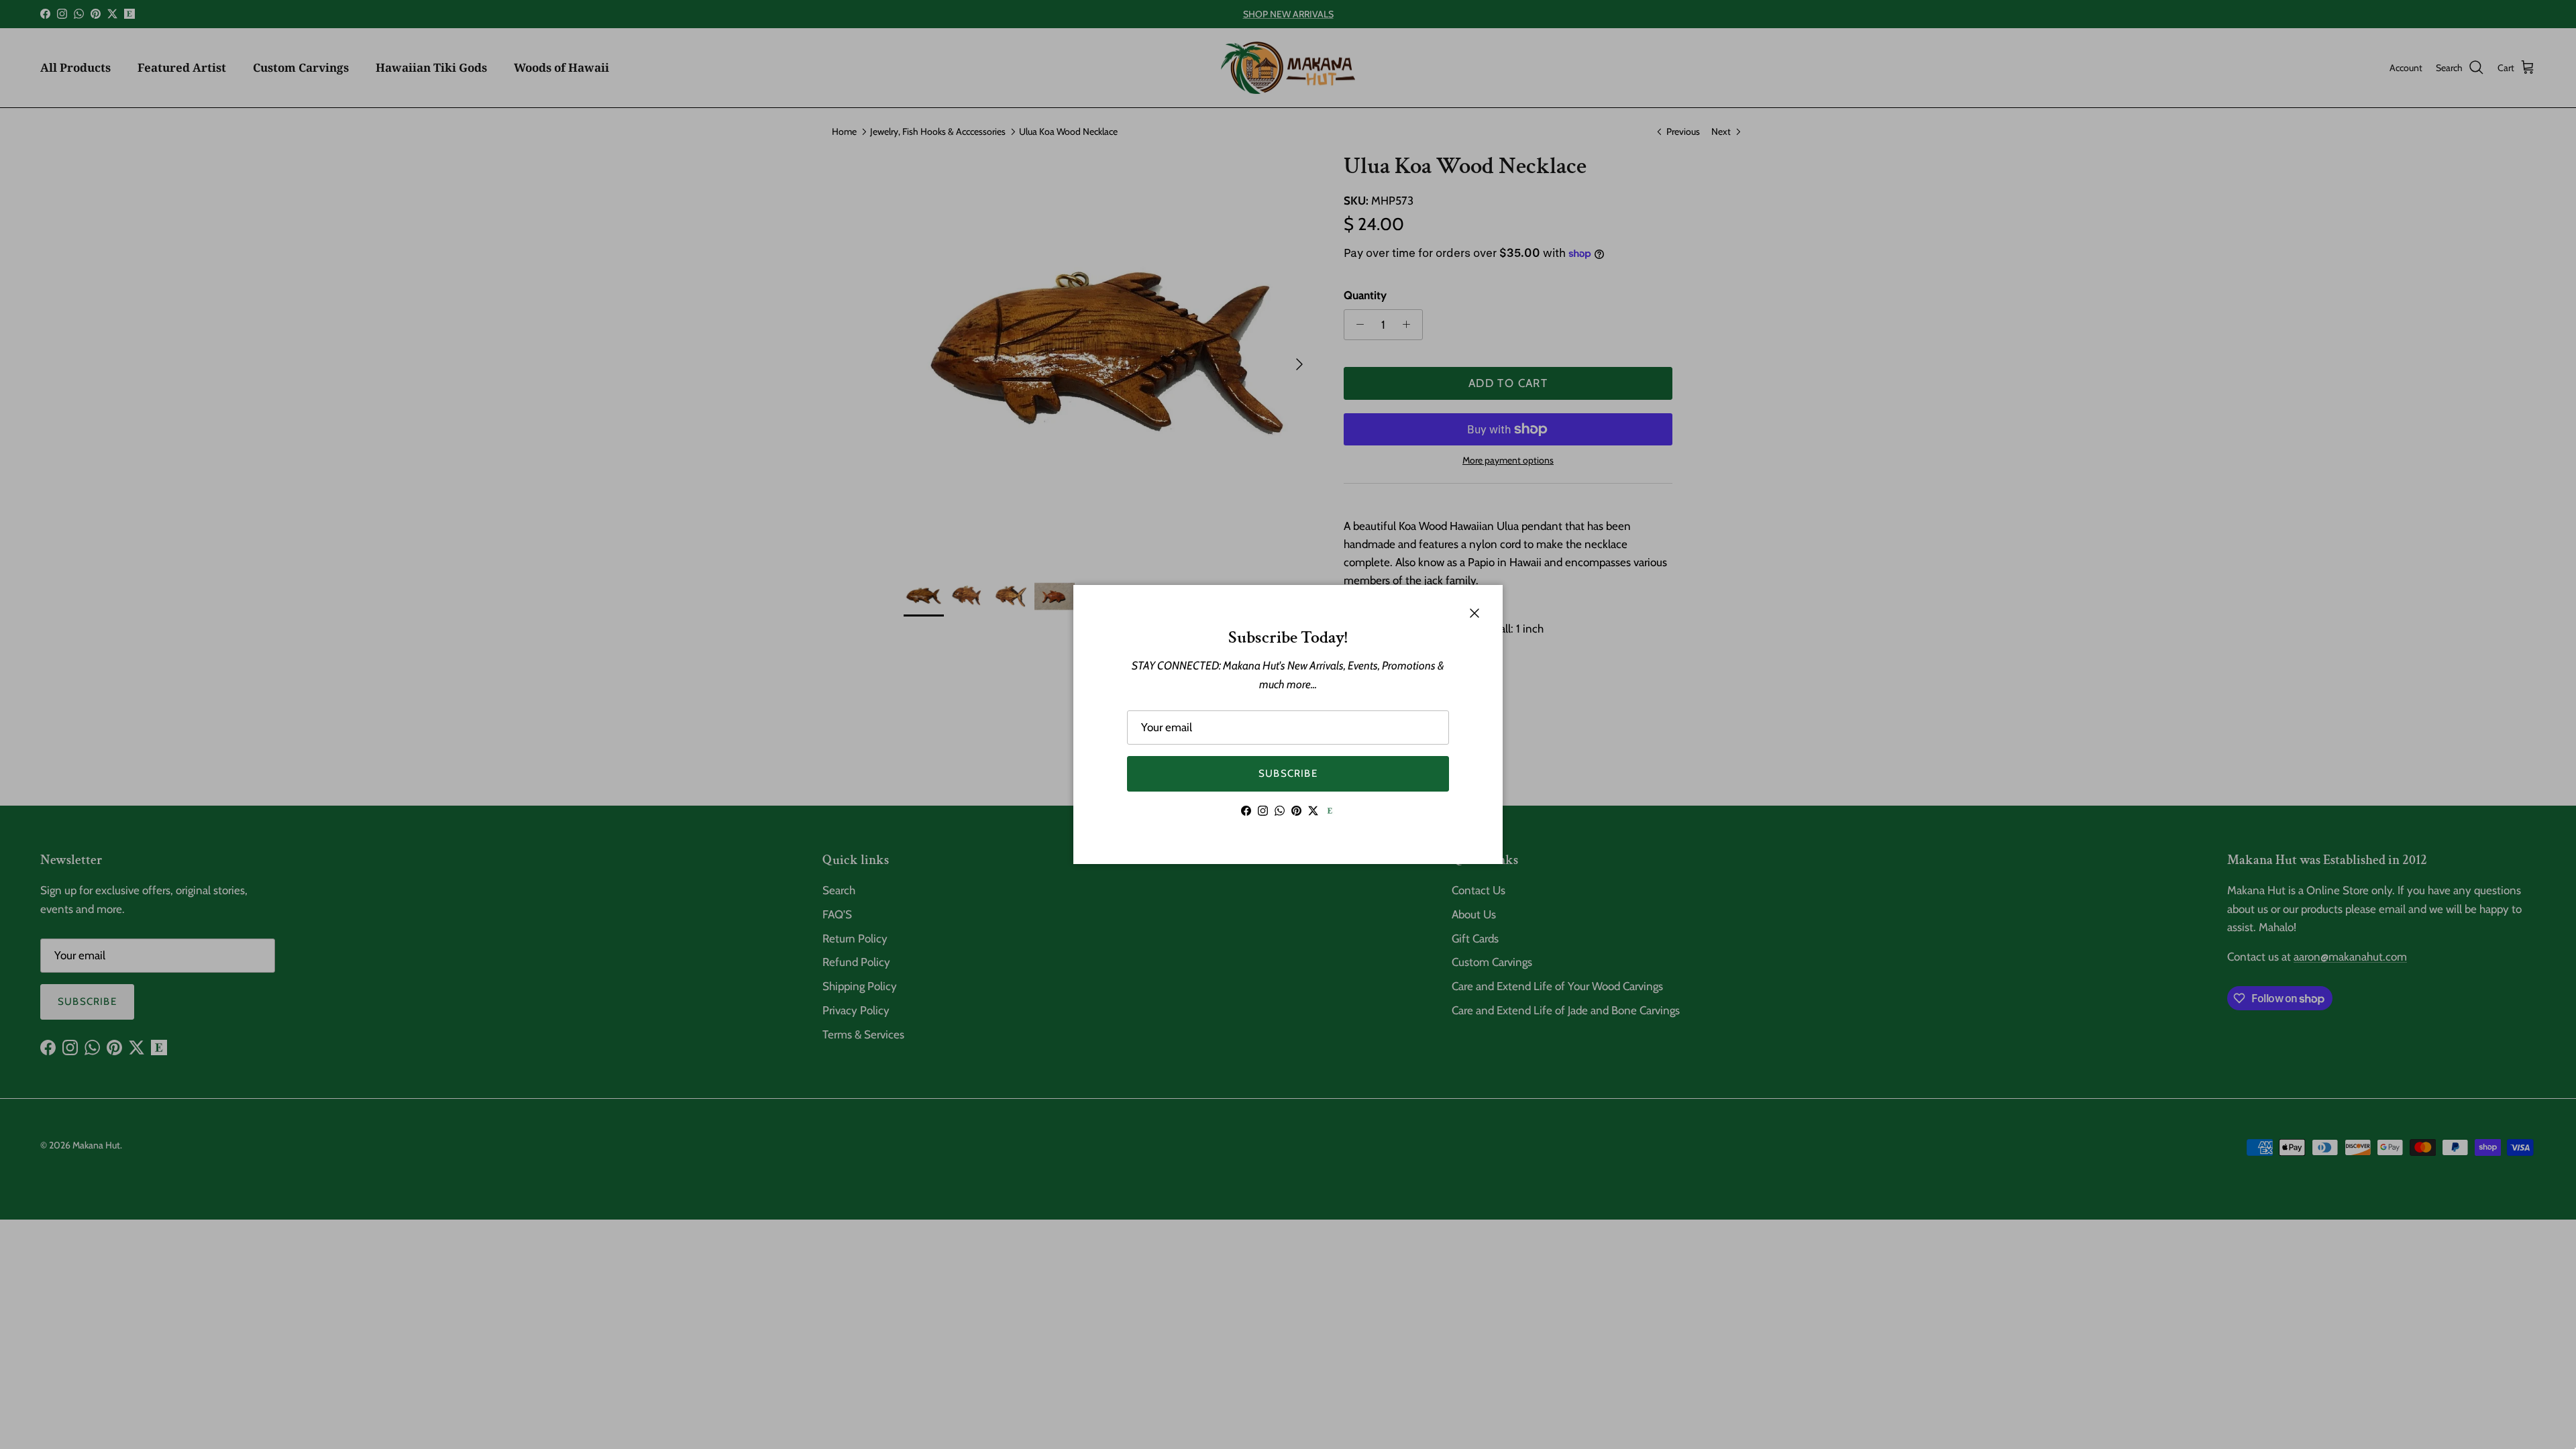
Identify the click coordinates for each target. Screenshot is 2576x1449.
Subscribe (1288, 773)
